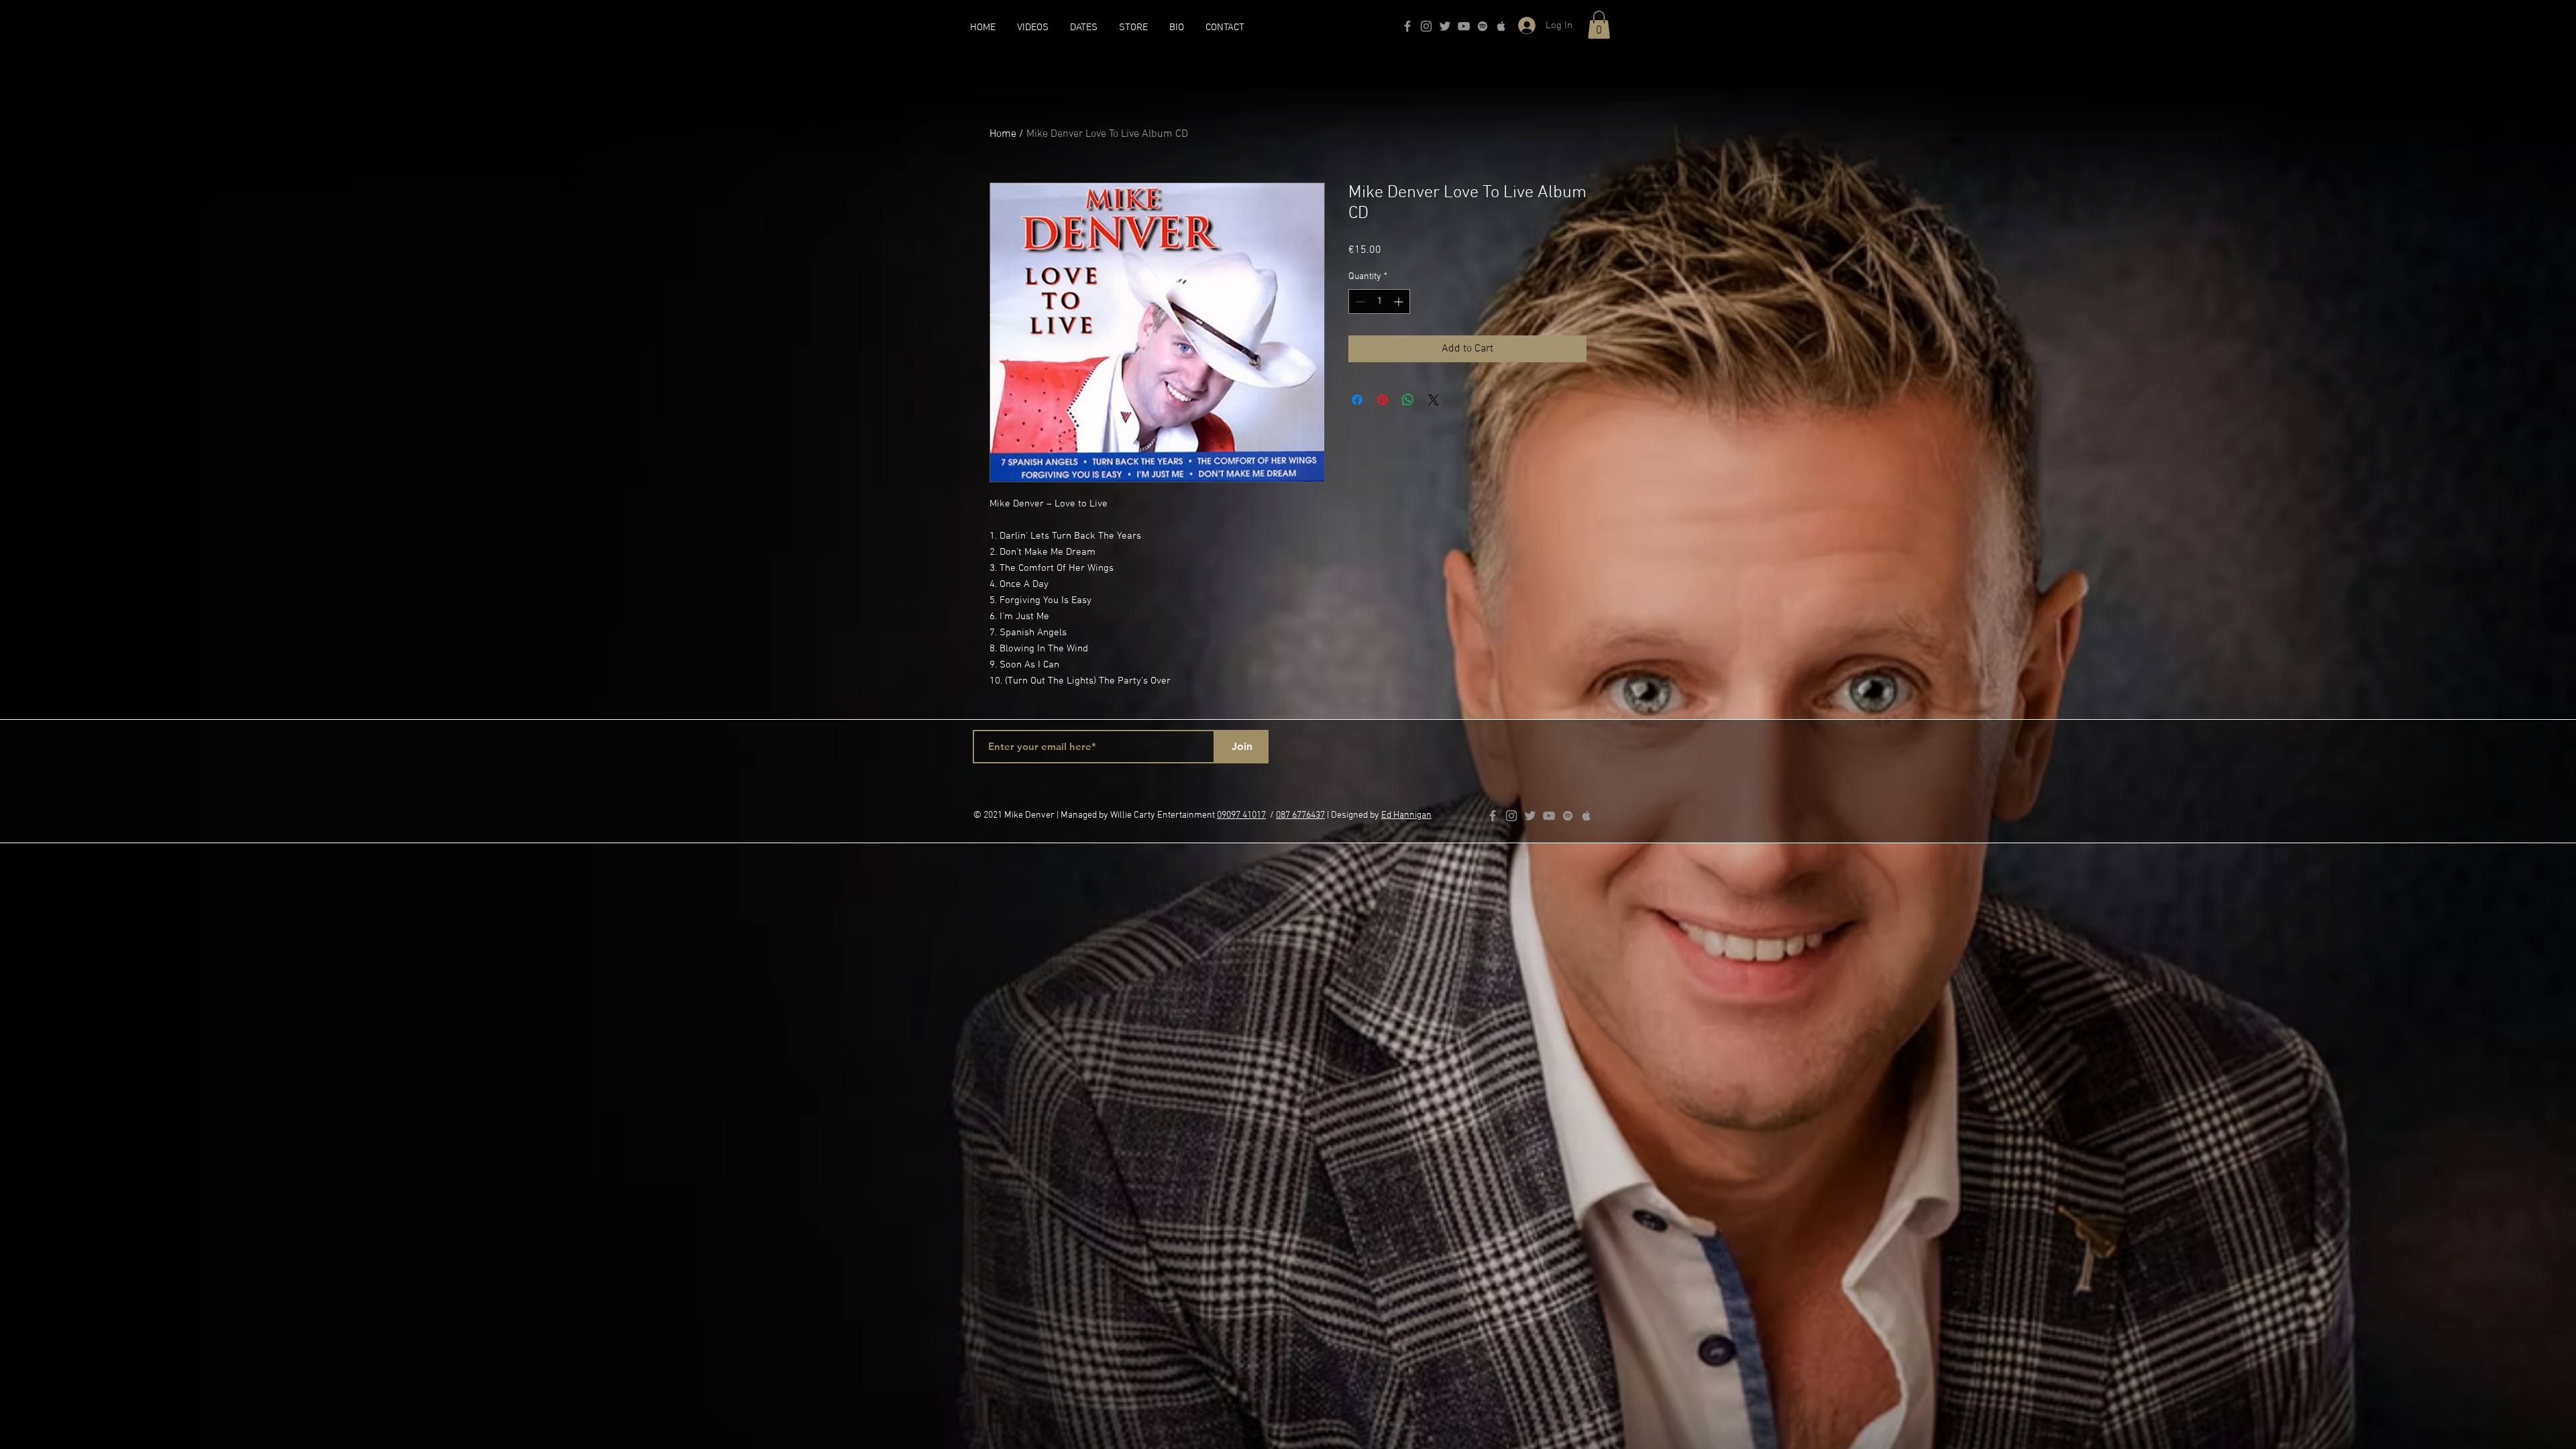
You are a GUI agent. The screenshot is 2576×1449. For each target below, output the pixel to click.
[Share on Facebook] (1357, 400)
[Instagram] (1426, 26)
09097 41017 (1241, 815)
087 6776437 (1300, 815)
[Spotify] (1483, 26)
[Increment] (1400, 302)
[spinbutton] (1379, 302)
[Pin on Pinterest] (1383, 400)
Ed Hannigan (1406, 815)
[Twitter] (1445, 26)
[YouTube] (1464, 26)
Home (1003, 134)
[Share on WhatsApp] (1408, 400)
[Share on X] (1434, 400)
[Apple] (1501, 26)
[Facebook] (1407, 26)
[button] (1599, 25)
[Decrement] (1359, 302)
